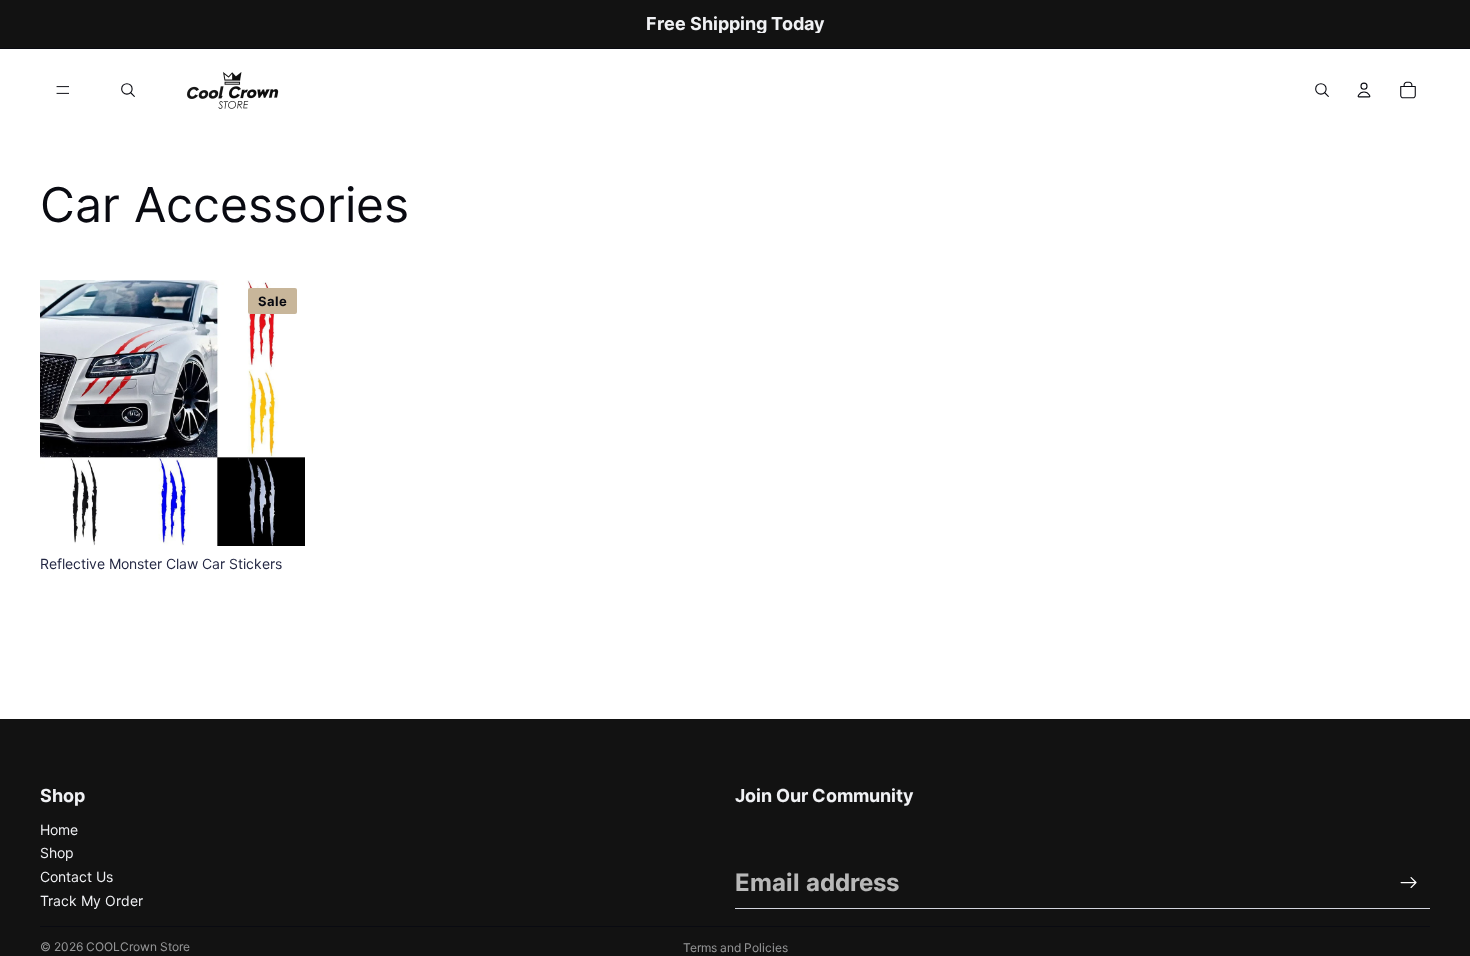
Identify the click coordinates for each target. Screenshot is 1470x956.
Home (59, 829)
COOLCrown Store (138, 946)
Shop (57, 852)
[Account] (1364, 90)
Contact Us (76, 876)
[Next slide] (275, 413)
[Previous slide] (70, 413)
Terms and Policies (735, 947)
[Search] (128, 90)
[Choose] (274, 515)
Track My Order (91, 900)
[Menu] (63, 90)
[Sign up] (1409, 883)
